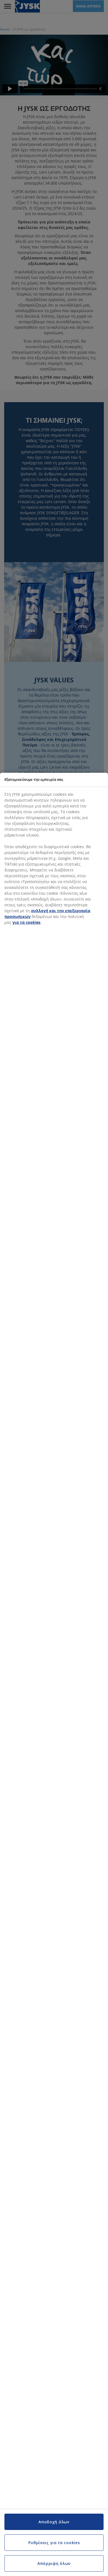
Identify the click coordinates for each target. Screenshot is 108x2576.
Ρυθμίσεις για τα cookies (54, 2543)
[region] (54, 1674)
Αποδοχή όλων (54, 2522)
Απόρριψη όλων (54, 2563)
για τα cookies (26, 922)
